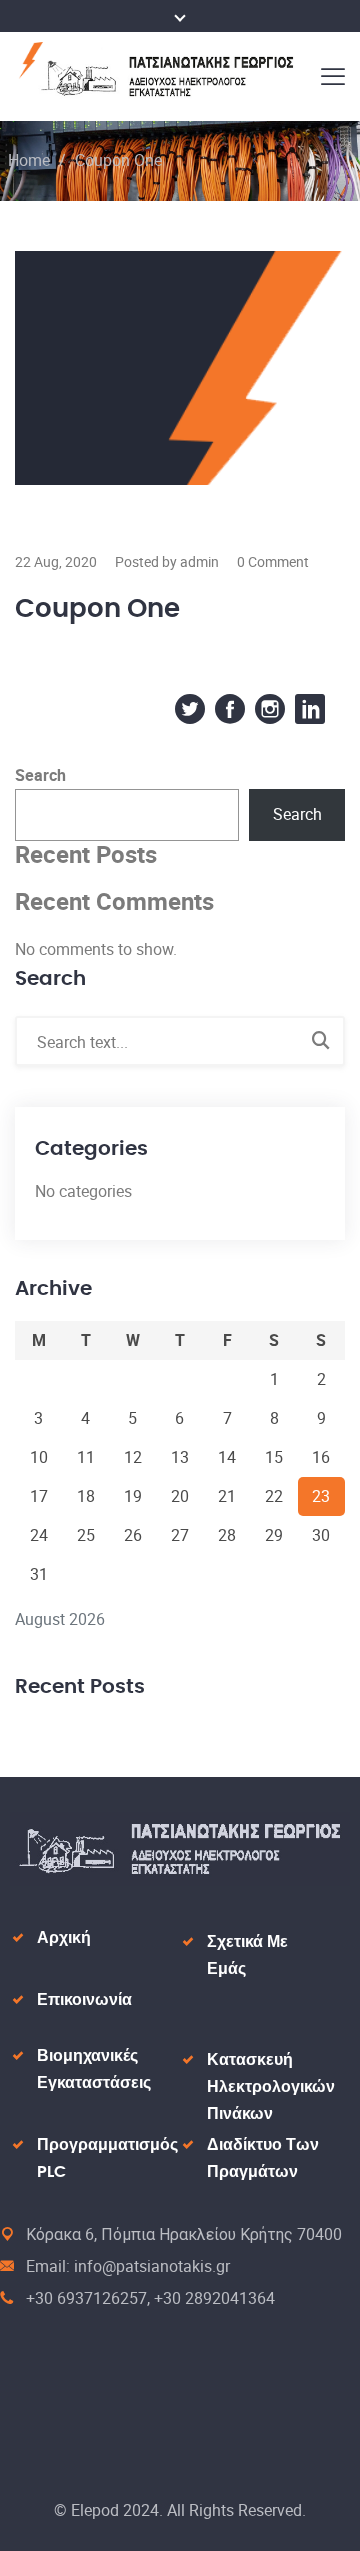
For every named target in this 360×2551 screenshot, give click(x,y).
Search (40, 775)
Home (29, 160)
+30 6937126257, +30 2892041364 (150, 2298)
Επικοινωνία (84, 2000)
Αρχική (64, 1938)
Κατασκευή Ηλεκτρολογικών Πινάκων (271, 2087)
